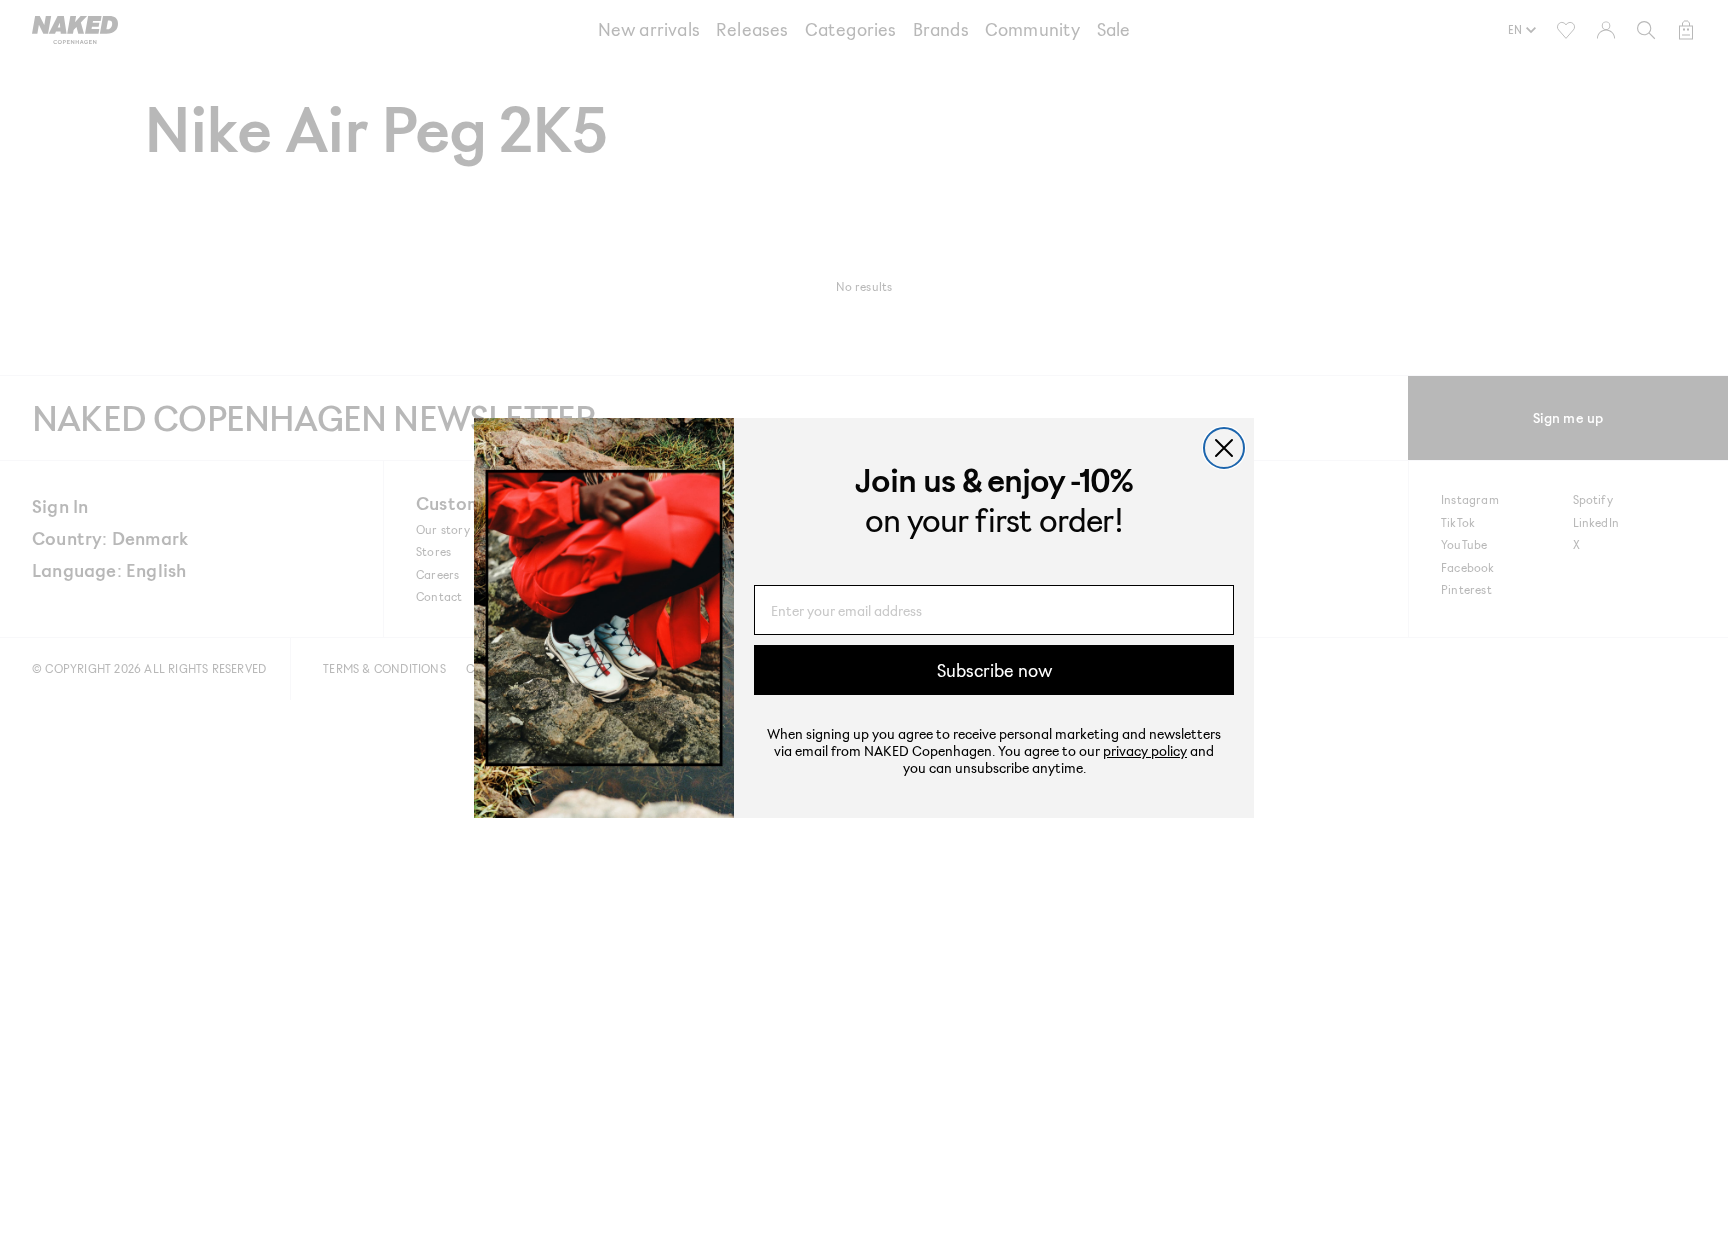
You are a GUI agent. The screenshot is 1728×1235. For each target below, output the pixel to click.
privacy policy (1145, 750)
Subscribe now (994, 670)
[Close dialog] (1224, 448)
